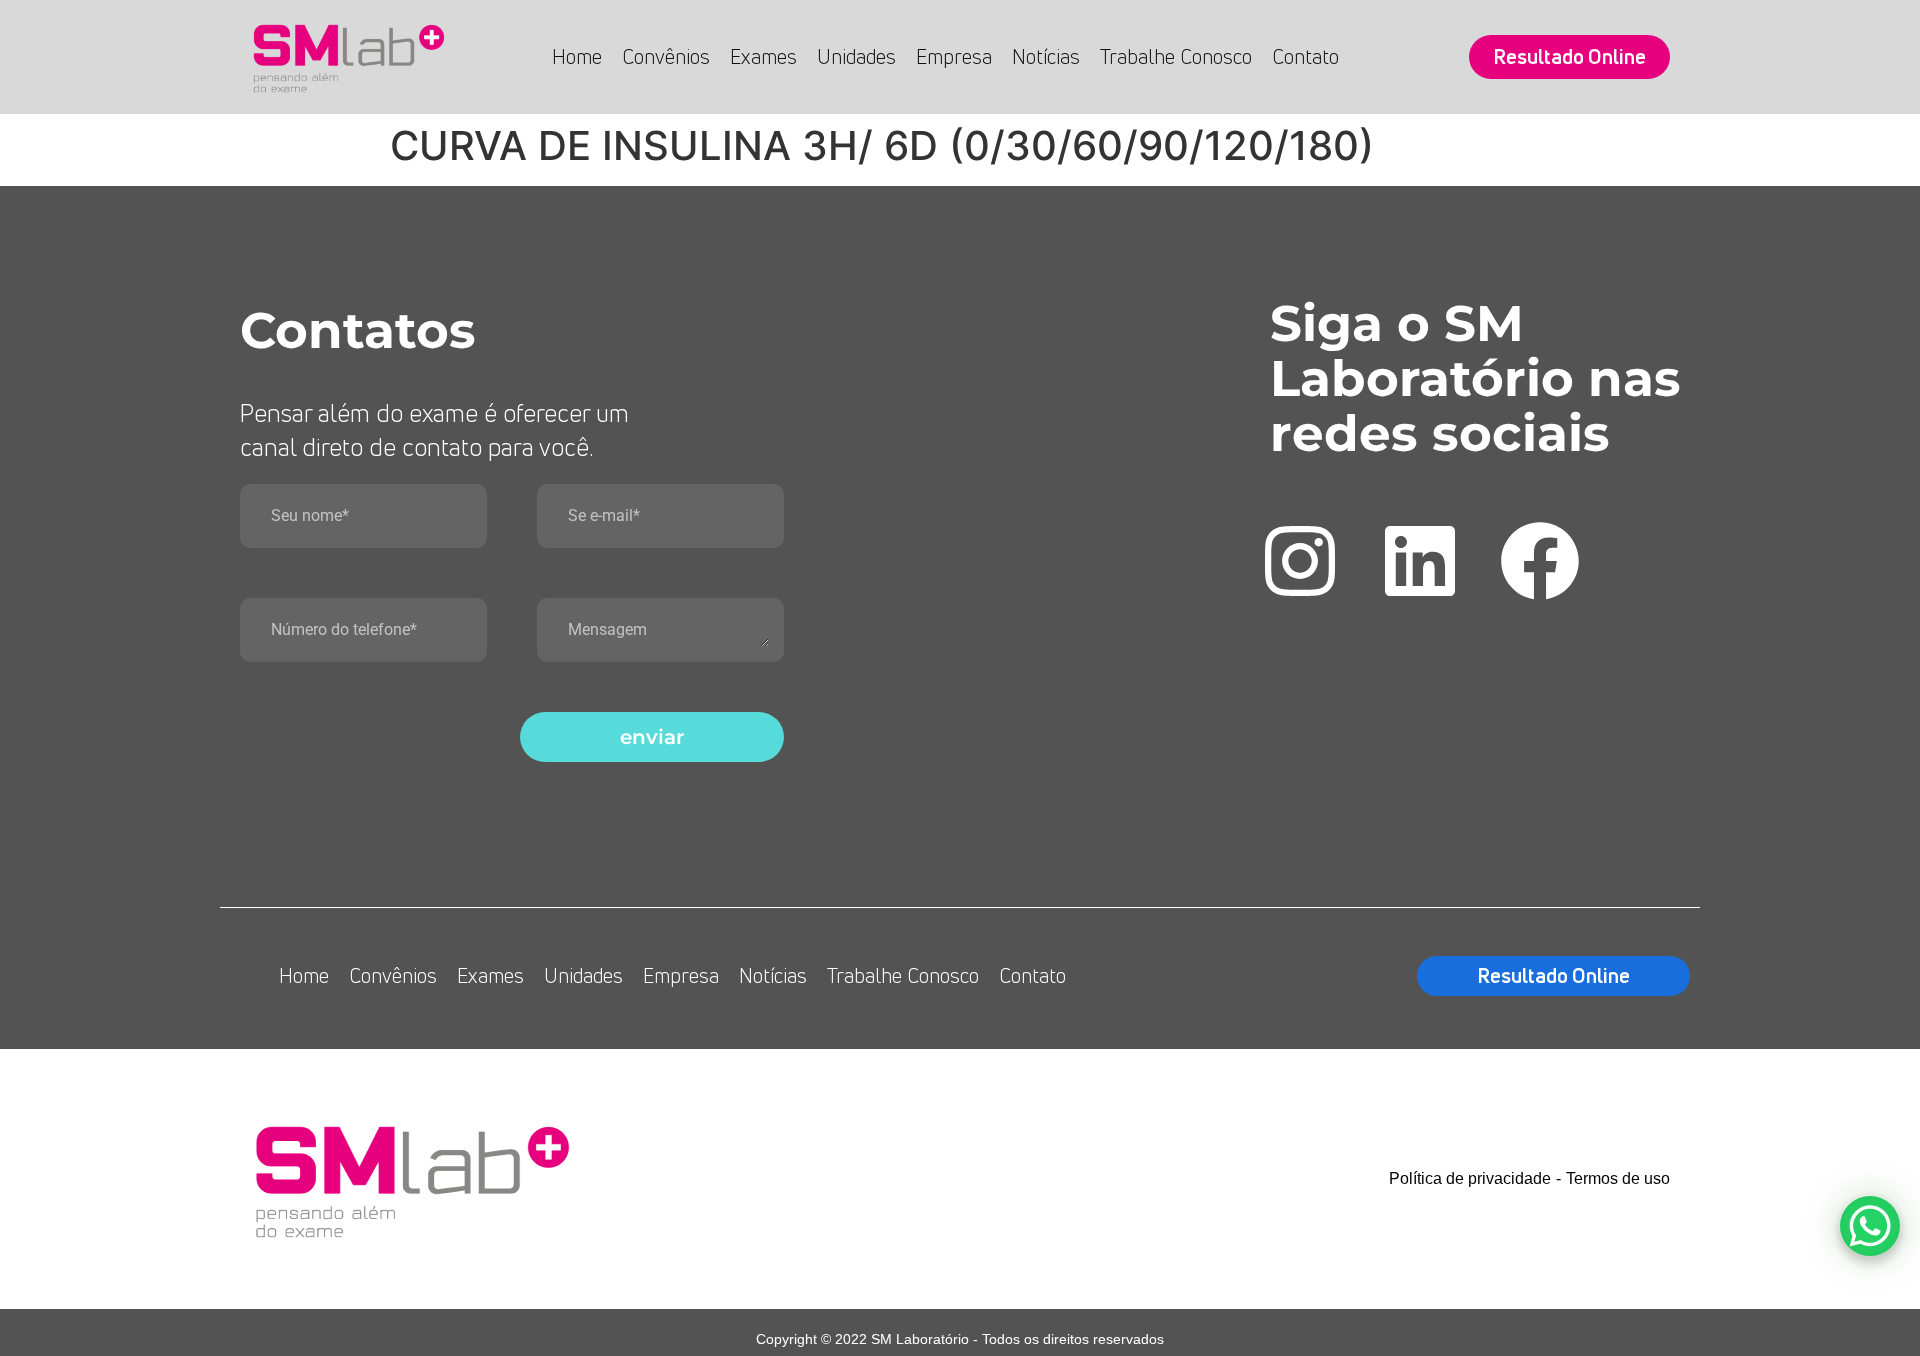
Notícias (1046, 56)
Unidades (856, 56)
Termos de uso (1618, 1178)
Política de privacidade (1470, 1178)
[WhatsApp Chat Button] (1870, 1226)
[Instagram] (1300, 561)
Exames (763, 56)
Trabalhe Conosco (1176, 56)
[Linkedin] (1420, 561)
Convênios (666, 56)
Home (577, 56)
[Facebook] (1540, 561)
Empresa (954, 56)
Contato (1305, 56)
